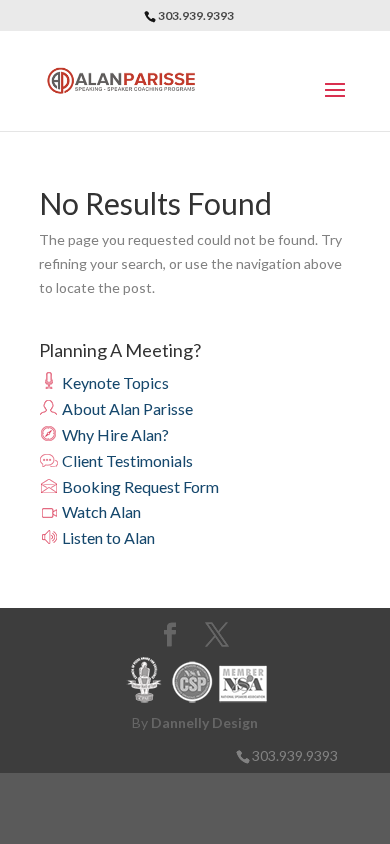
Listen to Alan (107, 537)
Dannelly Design (204, 722)
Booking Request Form (139, 486)
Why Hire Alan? (114, 434)
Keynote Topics (114, 382)
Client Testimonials (126, 460)
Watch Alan (100, 511)
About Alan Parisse (126, 408)
